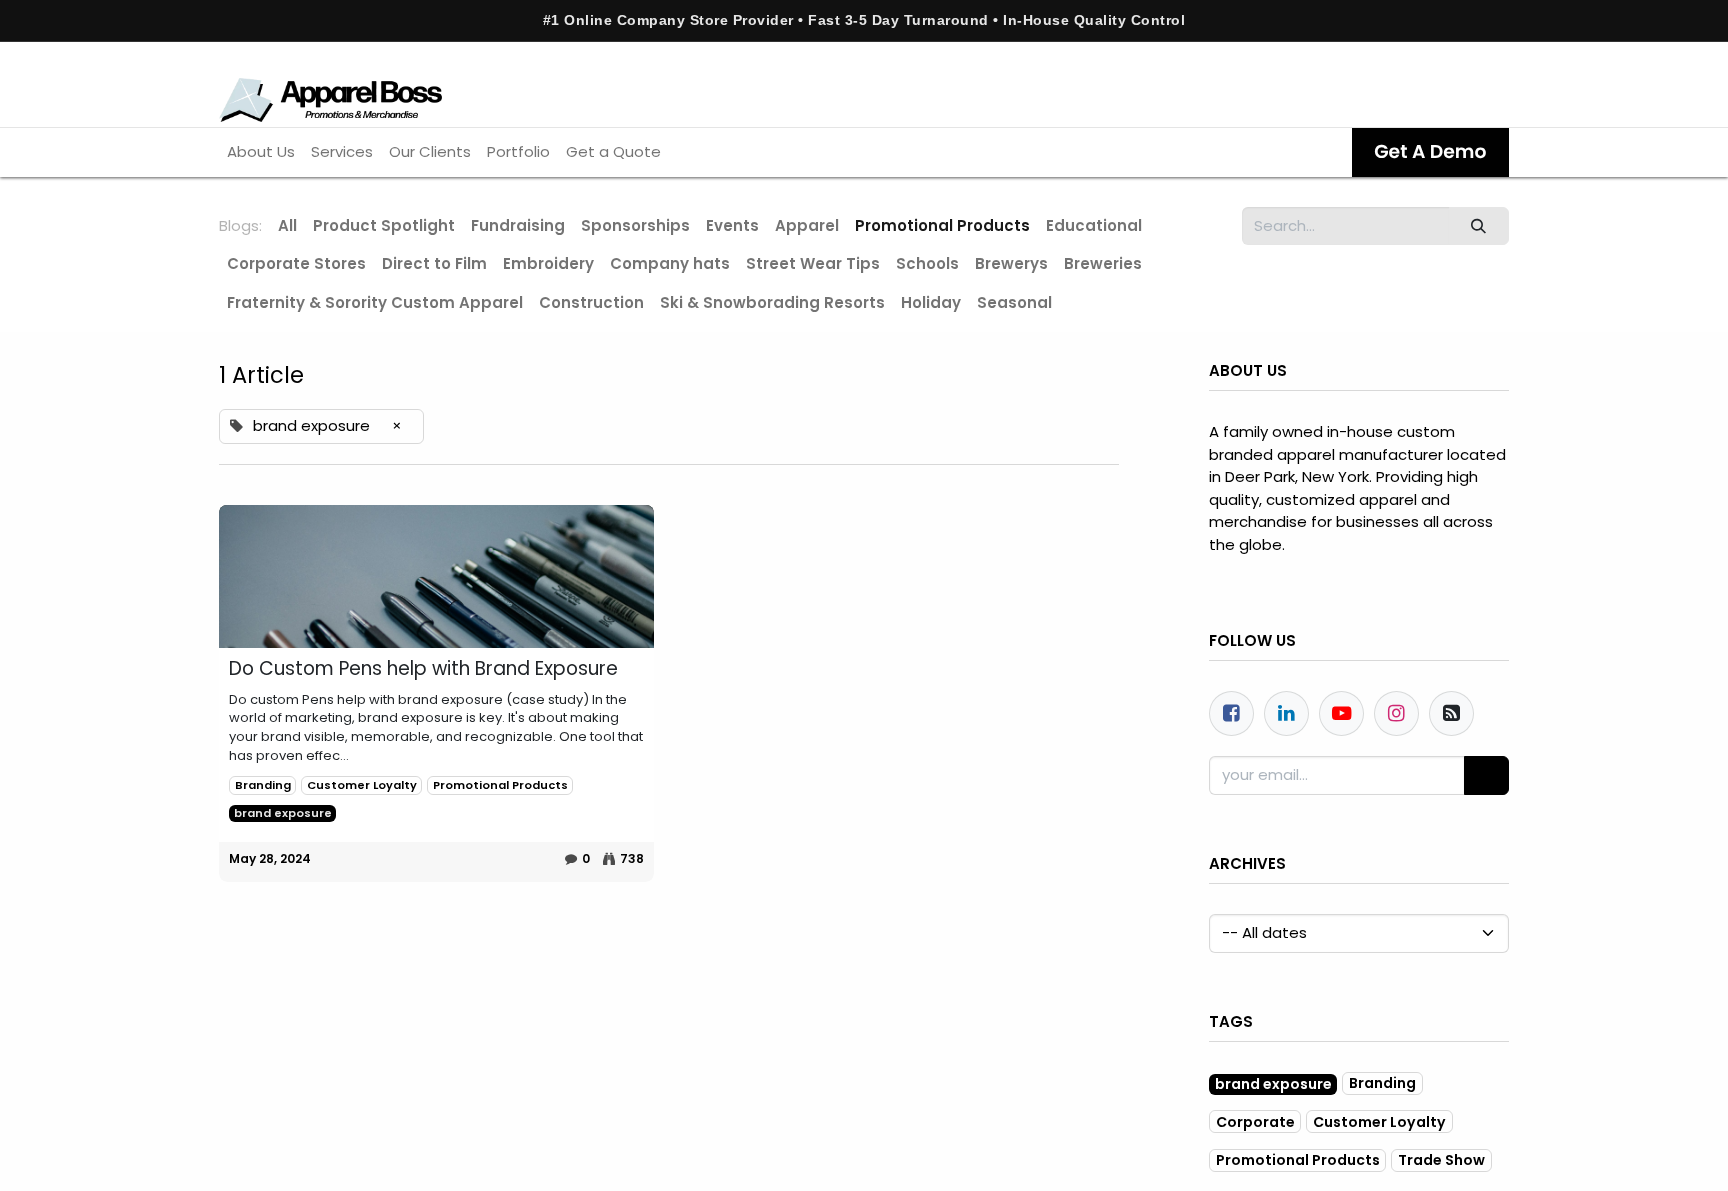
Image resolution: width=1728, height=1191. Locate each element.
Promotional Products (500, 785)
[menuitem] (261, 152)
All (287, 225)
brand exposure (283, 813)
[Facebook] (1231, 713)
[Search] (1479, 226)
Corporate (1255, 1122)
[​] (436, 577)
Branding (263, 785)
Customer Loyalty (362, 785)
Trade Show (1441, 1160)
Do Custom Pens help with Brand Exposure (423, 669)
